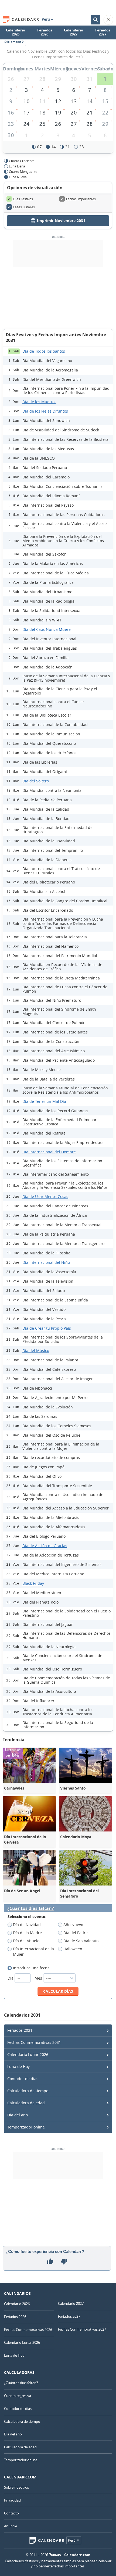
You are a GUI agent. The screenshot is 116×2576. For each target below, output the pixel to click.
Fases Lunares (24, 207)
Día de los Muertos (39, 402)
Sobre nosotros (16, 2487)
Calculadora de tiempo (28, 2091)
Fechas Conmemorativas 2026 (28, 2330)
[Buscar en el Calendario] (95, 20)
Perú (46, 19)
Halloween (73, 1949)
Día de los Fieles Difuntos (45, 411)
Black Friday (33, 1583)
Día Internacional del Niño (46, 1262)
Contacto (11, 2513)
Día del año (18, 2115)
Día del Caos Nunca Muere (47, 629)
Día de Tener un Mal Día (44, 1101)
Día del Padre (76, 1933)
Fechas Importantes (81, 199)
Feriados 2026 (45, 32)
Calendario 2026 (16, 32)
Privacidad (12, 2500)
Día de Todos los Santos (44, 351)
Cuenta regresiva (18, 2396)
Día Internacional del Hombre (49, 1152)
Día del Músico (36, 1350)
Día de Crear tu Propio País (47, 1328)
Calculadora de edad (26, 2103)
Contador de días (23, 2079)
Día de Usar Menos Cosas (45, 1196)
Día (11, 1978)
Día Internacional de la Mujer (33, 1951)
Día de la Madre (27, 1933)
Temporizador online (26, 2127)
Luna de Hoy (18, 2067)
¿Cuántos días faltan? (31, 1908)
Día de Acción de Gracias (45, 1546)
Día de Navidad (27, 1925)
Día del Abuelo (26, 1941)
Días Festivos (23, 199)
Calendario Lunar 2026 (28, 2054)
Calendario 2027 (74, 32)
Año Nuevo (73, 1925)
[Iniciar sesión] (108, 20)
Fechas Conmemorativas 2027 (82, 2329)
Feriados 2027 (103, 32)
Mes (39, 1978)
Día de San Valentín (81, 1941)
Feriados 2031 (20, 2030)
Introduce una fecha (31, 1968)
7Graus (55, 2555)
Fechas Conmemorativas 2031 (34, 2042)
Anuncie (11, 2526)
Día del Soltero (36, 781)
